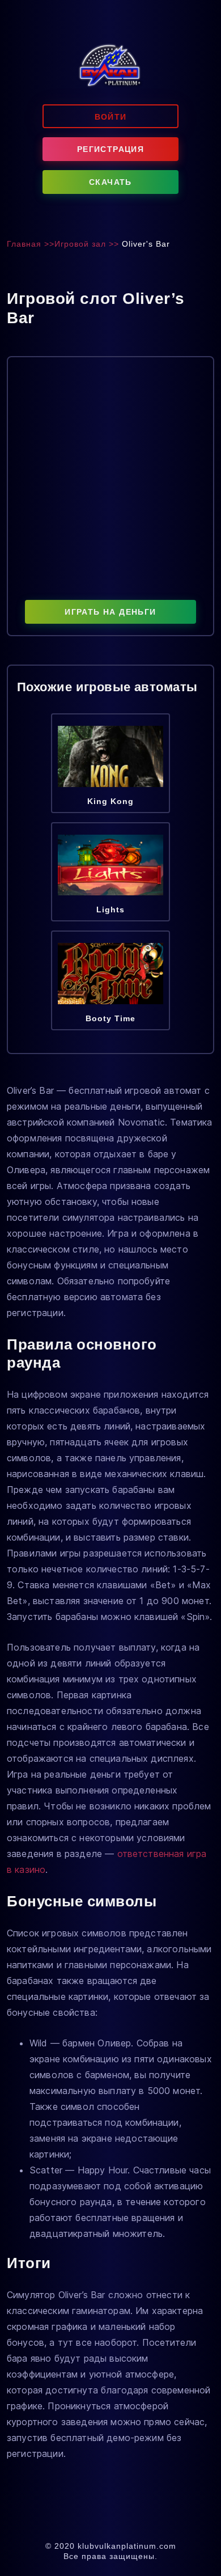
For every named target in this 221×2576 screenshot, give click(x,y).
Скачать (110, 182)
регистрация (110, 149)
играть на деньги (110, 612)
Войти (111, 117)
